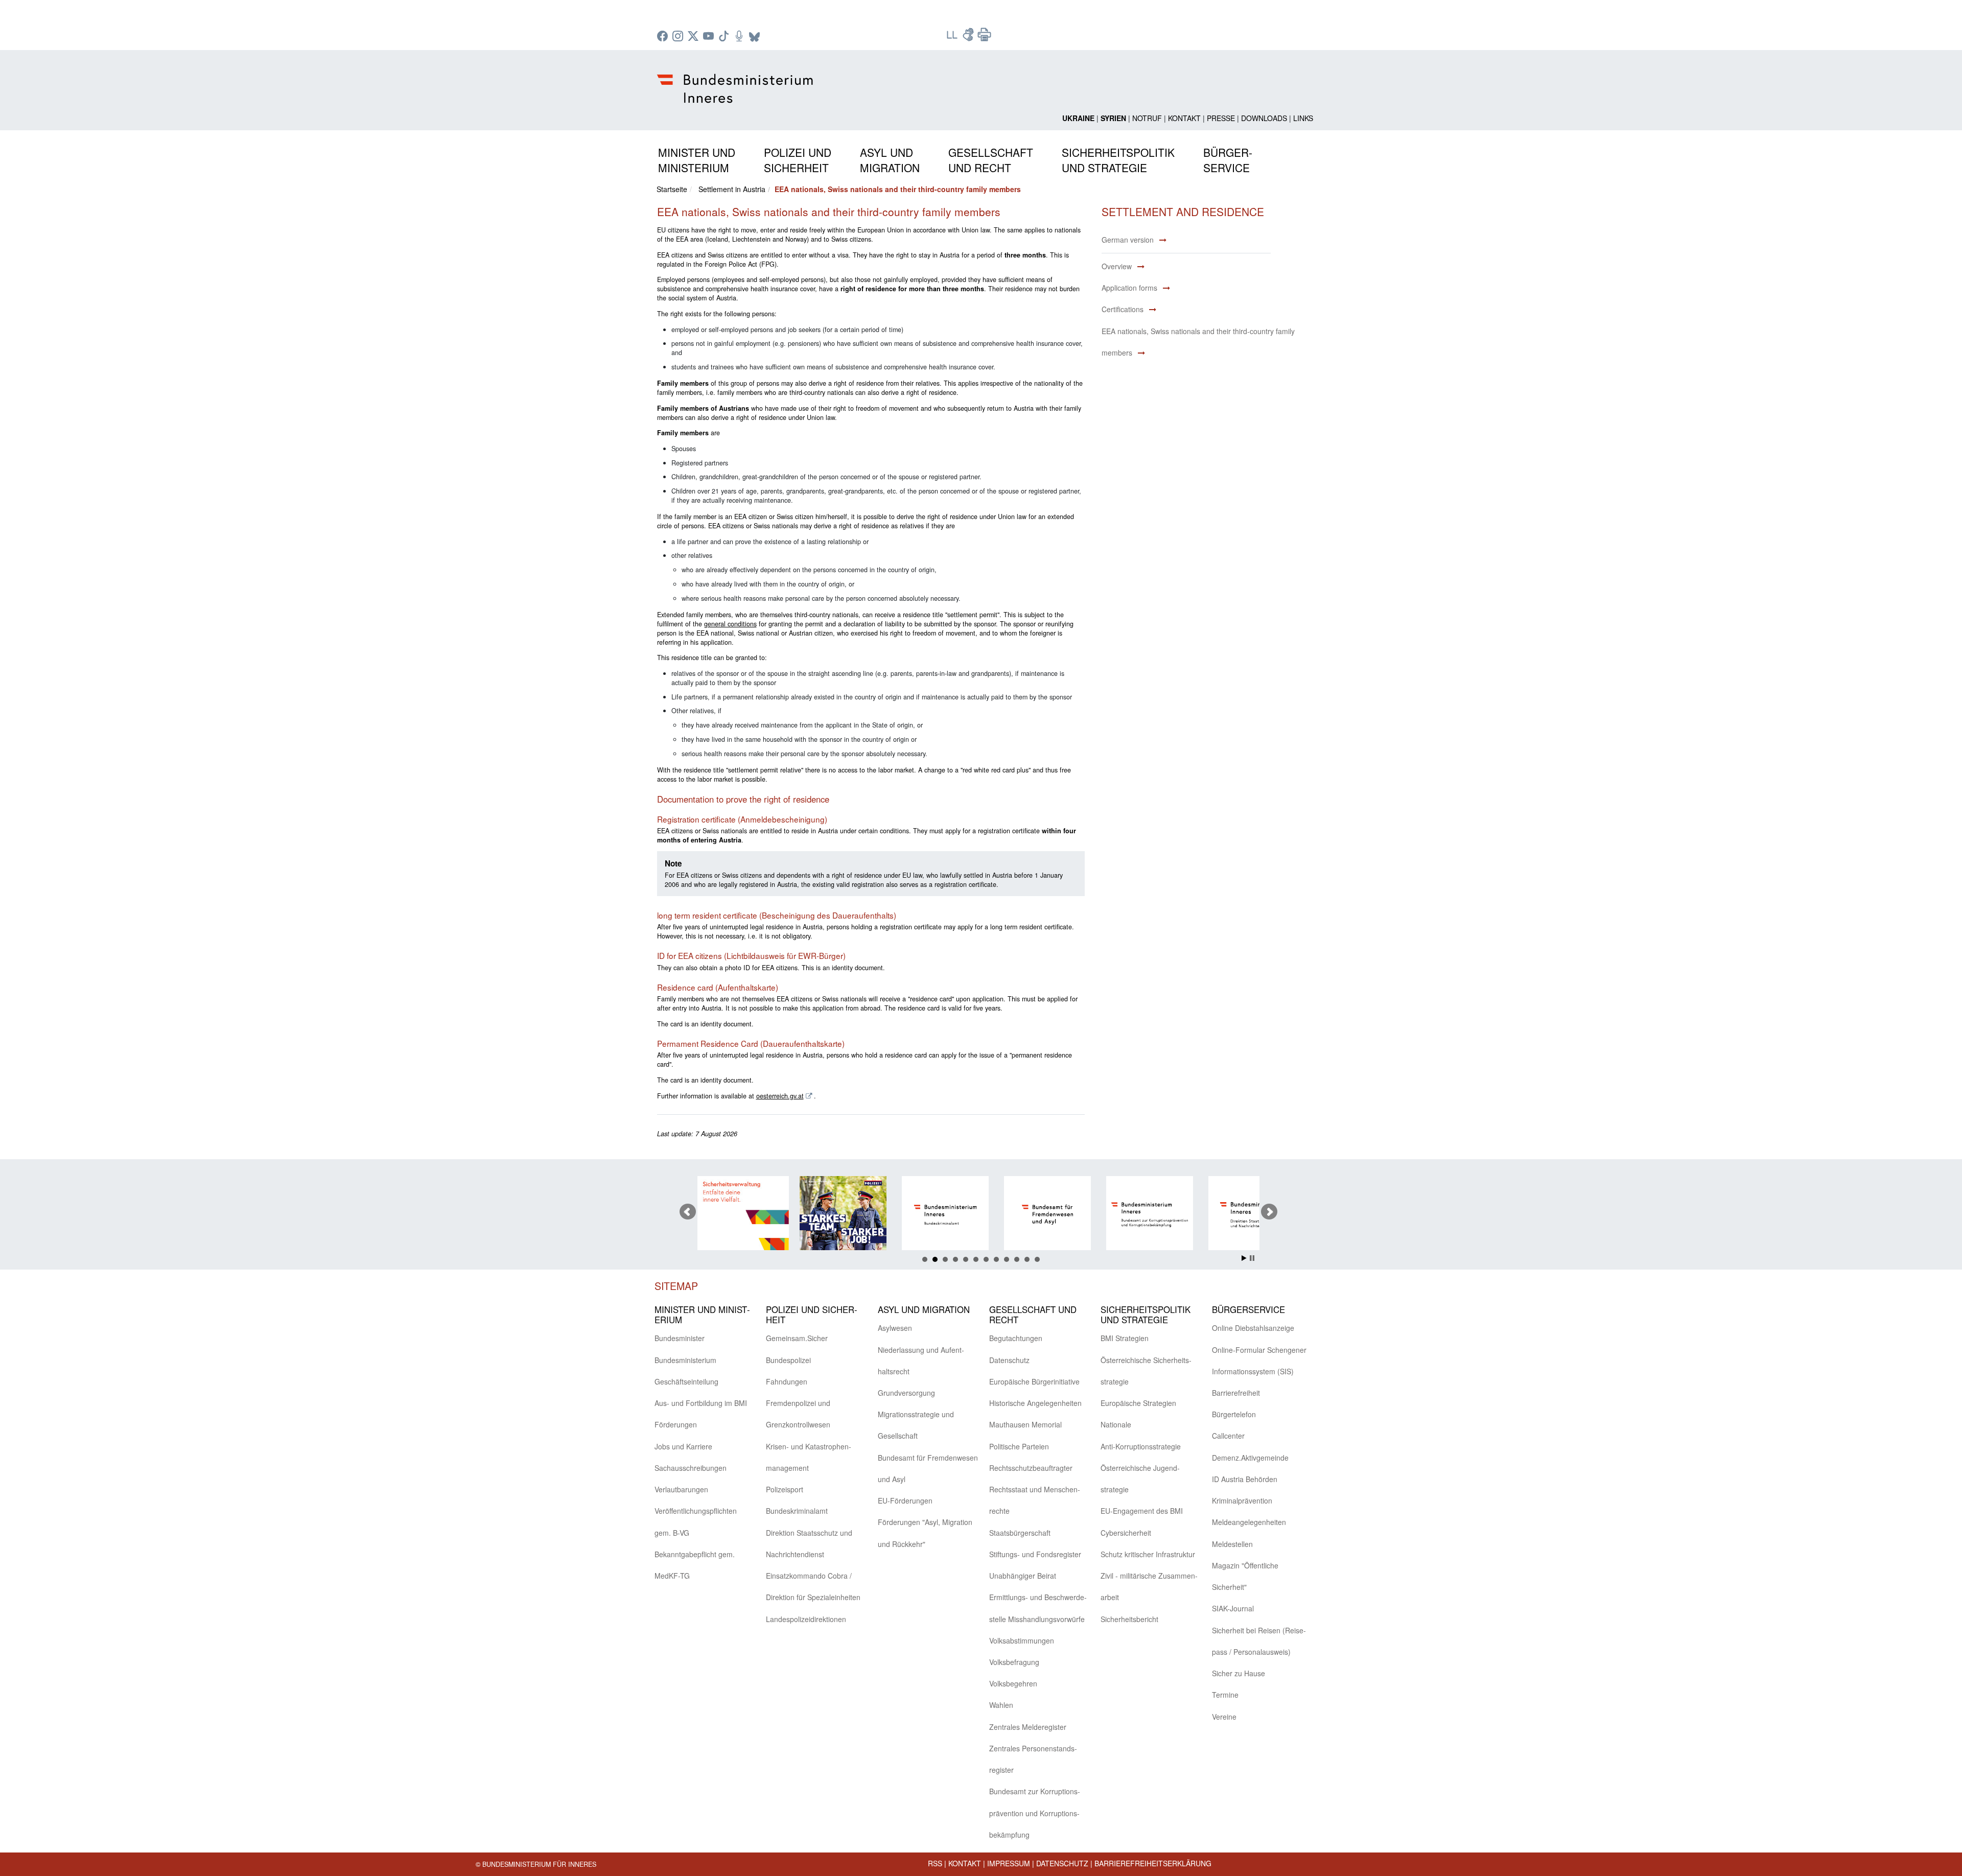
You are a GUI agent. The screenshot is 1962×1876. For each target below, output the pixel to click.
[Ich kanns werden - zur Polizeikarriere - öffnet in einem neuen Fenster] (743, 1215)
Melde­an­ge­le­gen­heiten (1249, 1522)
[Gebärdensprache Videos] (969, 38)
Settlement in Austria (732, 189)
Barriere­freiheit (1236, 1393)
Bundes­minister (680, 1338)
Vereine (1224, 1717)
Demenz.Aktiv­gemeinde (1250, 1458)
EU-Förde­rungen (905, 1500)
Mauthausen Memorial (1025, 1424)
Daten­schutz (1009, 1360)
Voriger (688, 1212)
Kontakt (1184, 118)
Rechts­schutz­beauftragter (1031, 1468)
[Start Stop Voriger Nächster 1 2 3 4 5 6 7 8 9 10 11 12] (981, 1212)
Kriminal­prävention (1242, 1500)
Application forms (1129, 288)
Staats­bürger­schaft (1020, 1533)
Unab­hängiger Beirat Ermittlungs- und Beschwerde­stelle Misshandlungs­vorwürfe (1038, 1597)
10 (1017, 1259)
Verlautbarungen (681, 1489)
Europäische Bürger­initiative (1034, 1381)
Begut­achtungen (1016, 1338)
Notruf (1147, 118)
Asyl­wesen (895, 1328)
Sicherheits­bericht (1129, 1619)
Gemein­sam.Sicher (797, 1338)
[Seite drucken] (985, 38)
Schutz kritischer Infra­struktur (1148, 1554)
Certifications (1123, 309)
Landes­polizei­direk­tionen (806, 1619)
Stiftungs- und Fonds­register (1035, 1554)
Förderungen (676, 1424)
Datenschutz (1062, 1863)
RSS (935, 1863)
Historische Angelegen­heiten (1035, 1403)
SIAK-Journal (1233, 1608)
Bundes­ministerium (685, 1360)
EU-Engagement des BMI (1142, 1511)
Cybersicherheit (1126, 1533)
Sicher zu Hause (1239, 1673)
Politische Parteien (1019, 1446)
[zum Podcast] (740, 37)
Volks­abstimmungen (1022, 1640)
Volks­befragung (1014, 1662)
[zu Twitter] (694, 37)
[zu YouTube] (710, 37)
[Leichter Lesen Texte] (953, 38)
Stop (1252, 1258)
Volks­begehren (1013, 1683)
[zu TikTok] (725, 37)
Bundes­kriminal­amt (797, 1511)
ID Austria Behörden (1245, 1479)
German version (1128, 240)
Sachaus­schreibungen (691, 1468)
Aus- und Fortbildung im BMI (701, 1403)
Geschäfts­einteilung (686, 1381)
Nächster (1269, 1212)
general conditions (730, 624)
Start (1244, 1258)
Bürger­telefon (1234, 1414)
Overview (1117, 266)
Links (1303, 118)
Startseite (672, 189)
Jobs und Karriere (683, 1446)
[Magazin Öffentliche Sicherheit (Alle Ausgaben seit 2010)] (1254, 1215)
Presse (1221, 118)
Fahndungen (787, 1381)
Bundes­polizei (788, 1360)
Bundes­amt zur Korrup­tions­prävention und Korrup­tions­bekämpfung (1035, 1813)
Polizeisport (785, 1489)
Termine (1225, 1695)
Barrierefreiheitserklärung (1153, 1863)
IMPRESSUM (1009, 1863)
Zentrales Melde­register (1028, 1727)
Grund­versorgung (906, 1393)
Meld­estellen (1232, 1544)
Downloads (1264, 118)
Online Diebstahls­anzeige (1253, 1328)
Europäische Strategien (1138, 1403)
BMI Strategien (1125, 1338)
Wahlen (1001, 1705)
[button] (697, 158)
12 (1037, 1259)
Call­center (1228, 1436)
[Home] (737, 80)
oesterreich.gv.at (780, 1096)
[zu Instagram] (679, 37)
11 (1027, 1259)
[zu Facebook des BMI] (664, 37)
